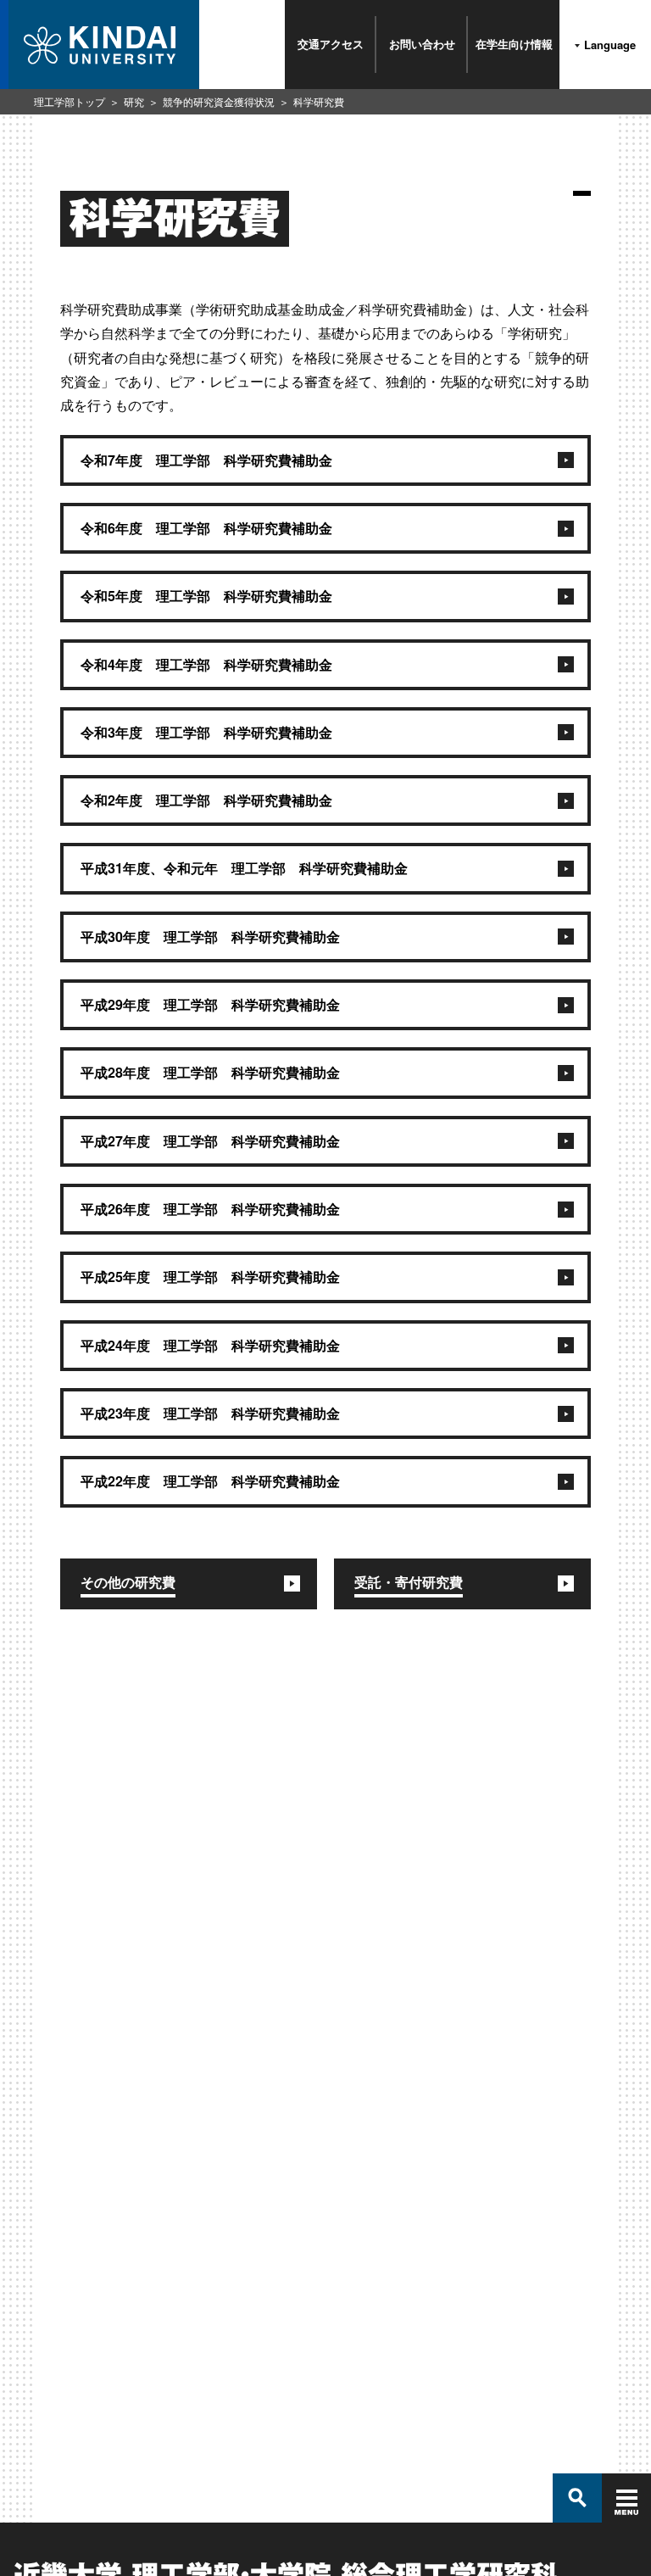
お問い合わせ (422, 44)
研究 (134, 101)
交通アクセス (331, 44)
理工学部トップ (70, 101)
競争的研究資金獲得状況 (219, 101)
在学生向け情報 (514, 44)
